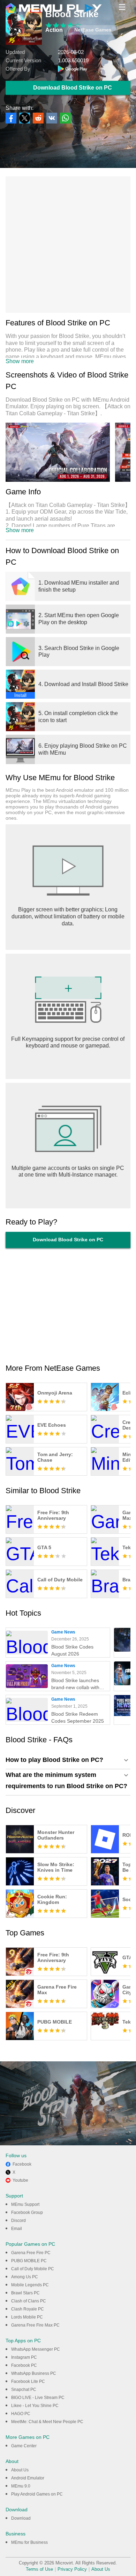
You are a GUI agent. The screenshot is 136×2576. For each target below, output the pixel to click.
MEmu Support (25, 2204)
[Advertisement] (68, 245)
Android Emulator (28, 2478)
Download (21, 2518)
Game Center (24, 2446)
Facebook (22, 2164)
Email (17, 2229)
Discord (18, 2221)
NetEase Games (93, 30)
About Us (20, 2470)
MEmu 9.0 (21, 2486)
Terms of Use (39, 2569)
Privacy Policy (72, 2569)
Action (54, 30)
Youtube (20, 2180)
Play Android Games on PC (37, 2494)
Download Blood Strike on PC (73, 88)
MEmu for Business (29, 2542)
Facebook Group (27, 2212)
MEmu (54, 8)
